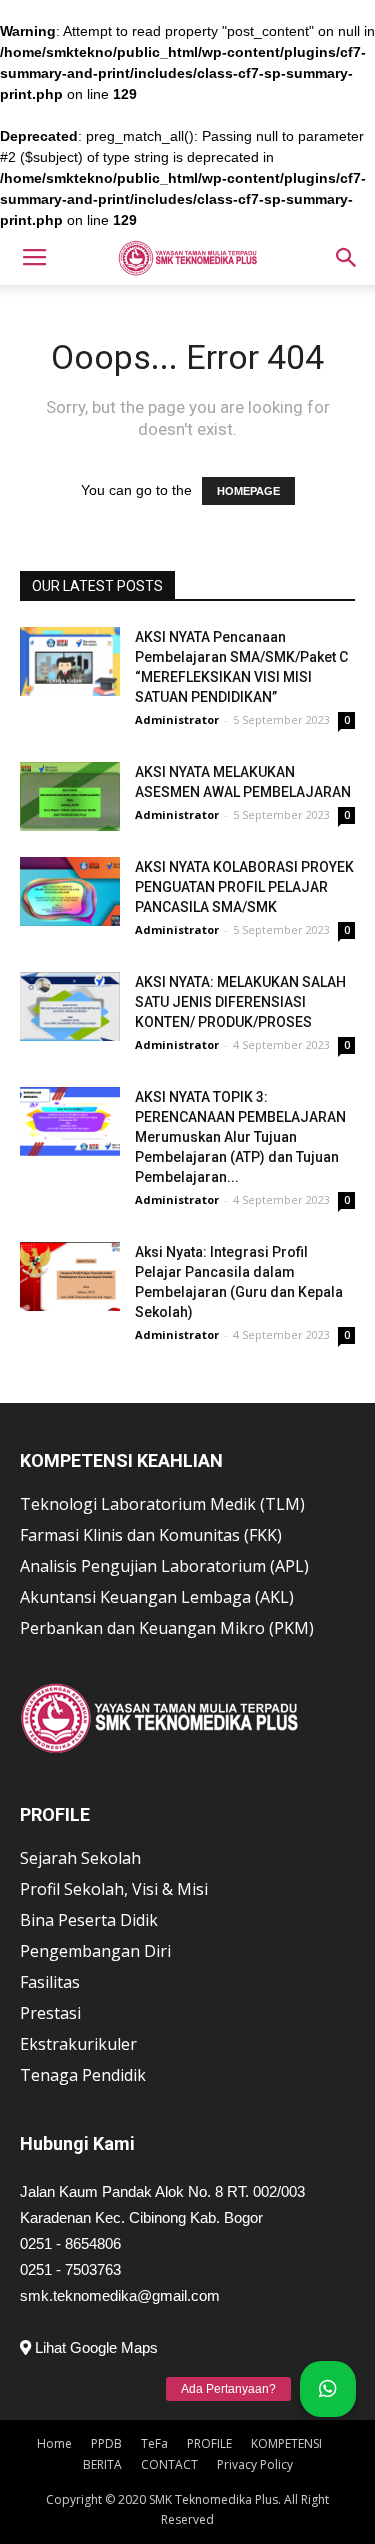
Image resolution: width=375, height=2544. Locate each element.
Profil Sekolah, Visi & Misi (114, 1889)
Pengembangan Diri (95, 1951)
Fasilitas (50, 1982)
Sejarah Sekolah (80, 1858)
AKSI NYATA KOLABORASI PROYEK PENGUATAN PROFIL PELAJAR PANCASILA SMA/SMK (244, 887)
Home (54, 2443)
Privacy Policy (255, 2464)
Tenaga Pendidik (83, 2075)
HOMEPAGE (248, 491)
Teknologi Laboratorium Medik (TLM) (162, 1504)
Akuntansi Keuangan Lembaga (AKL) (157, 1597)
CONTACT (169, 2464)
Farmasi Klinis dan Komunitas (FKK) (151, 1535)
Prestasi (50, 2013)
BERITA (102, 2464)
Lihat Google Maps (94, 2347)
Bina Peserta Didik (89, 1920)
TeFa (154, 2443)
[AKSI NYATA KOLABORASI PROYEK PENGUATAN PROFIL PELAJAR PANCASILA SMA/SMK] (70, 891)
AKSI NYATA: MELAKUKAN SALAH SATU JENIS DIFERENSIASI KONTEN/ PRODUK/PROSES (240, 1002)
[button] (347, 258)
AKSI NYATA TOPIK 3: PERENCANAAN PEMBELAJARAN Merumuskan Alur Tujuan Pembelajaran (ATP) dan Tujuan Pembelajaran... (240, 1137)
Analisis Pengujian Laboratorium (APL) (164, 1566)
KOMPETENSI (286, 2443)
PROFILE (209, 2443)
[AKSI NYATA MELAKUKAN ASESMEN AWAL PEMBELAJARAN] (70, 796)
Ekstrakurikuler (78, 2044)
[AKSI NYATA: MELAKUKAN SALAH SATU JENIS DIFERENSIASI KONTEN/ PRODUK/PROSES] (70, 1006)
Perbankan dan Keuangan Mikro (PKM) (167, 1628)
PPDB (106, 2443)
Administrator (177, 719)
